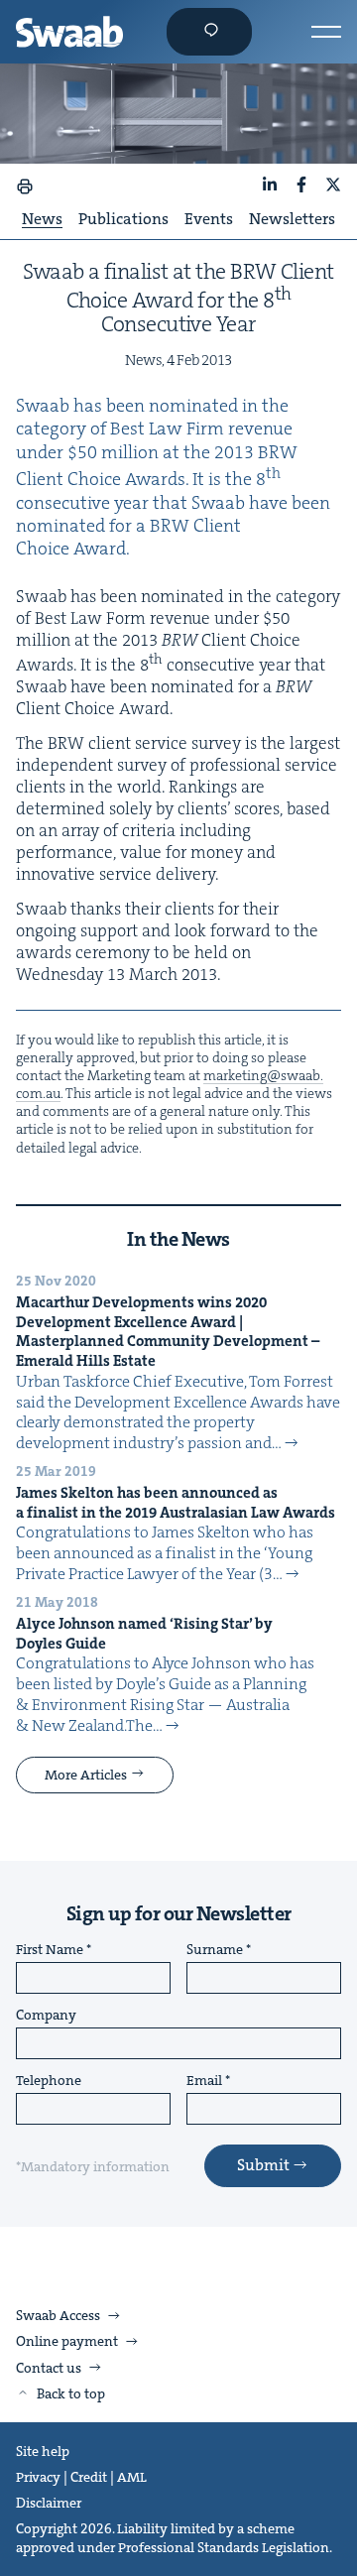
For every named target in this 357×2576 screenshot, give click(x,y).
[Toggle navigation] (326, 32)
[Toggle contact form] (209, 32)
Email (204, 2081)
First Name (50, 1950)
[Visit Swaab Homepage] (69, 32)
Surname (215, 1950)
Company (46, 2016)
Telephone (49, 2081)
